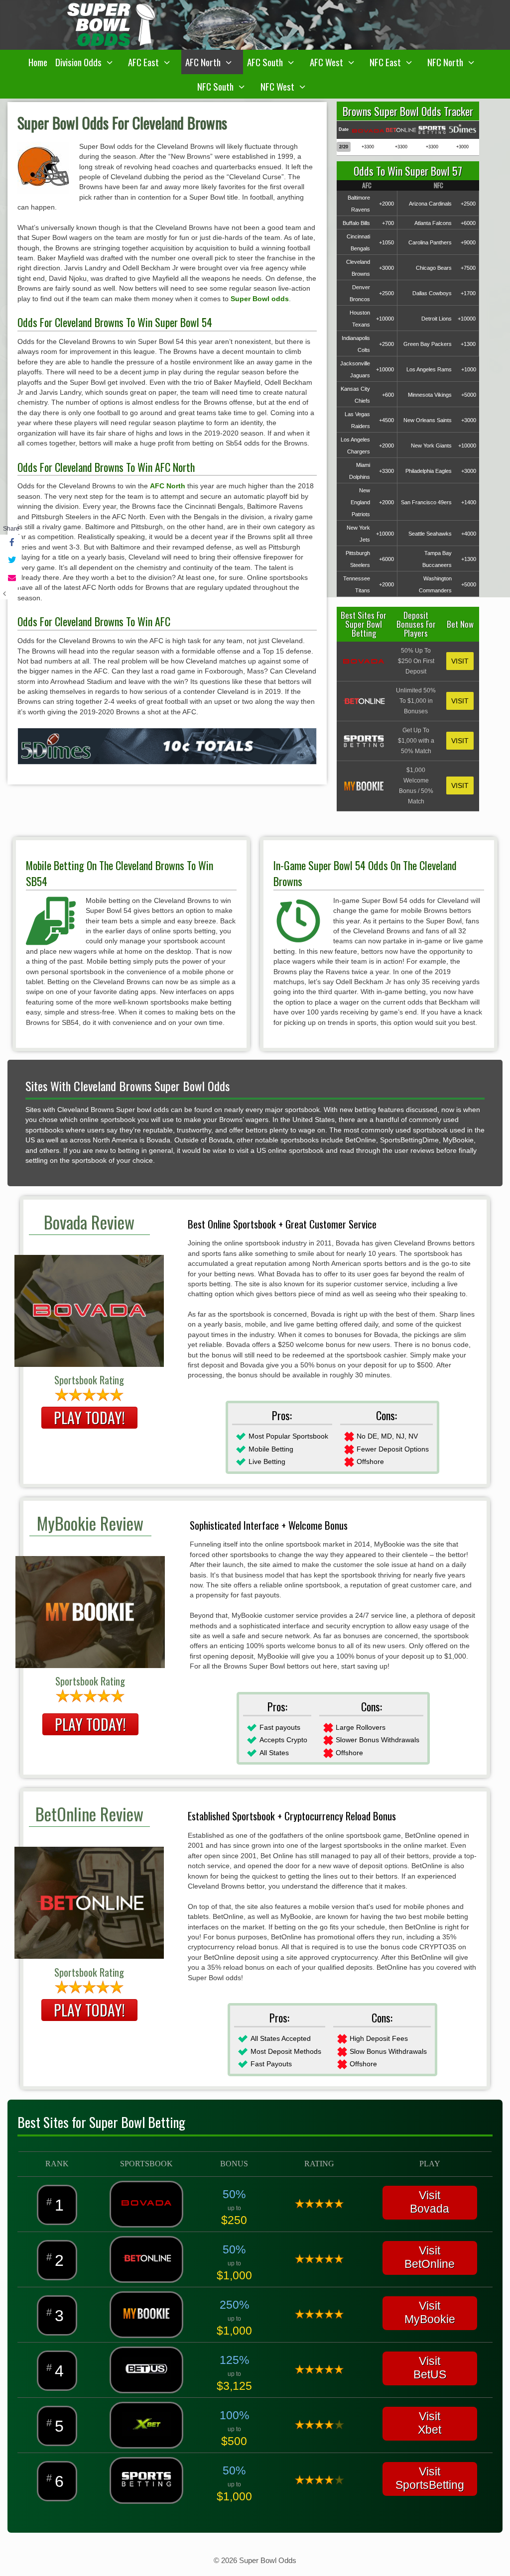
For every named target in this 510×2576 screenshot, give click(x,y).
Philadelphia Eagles (429, 471)
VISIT (460, 661)
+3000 (386, 268)
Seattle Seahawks (430, 534)
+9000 (468, 242)
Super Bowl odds (260, 299)
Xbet (430, 2430)
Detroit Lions (437, 319)
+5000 (469, 395)
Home (38, 62)
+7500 (468, 268)
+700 (388, 223)
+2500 (468, 204)
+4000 (469, 534)
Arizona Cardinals (430, 204)
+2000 (386, 204)
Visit (430, 2250)
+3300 (386, 471)
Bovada (430, 2209)
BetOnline (430, 2264)
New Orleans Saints (428, 420)
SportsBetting (430, 2485)
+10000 (385, 319)
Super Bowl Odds (268, 2560)
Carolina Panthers (430, 242)
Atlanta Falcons (433, 223)
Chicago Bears (434, 268)
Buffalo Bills (356, 223)
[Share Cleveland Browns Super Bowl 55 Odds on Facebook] (11, 543)
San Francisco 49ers (426, 502)
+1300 (468, 344)
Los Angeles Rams (429, 369)
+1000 (469, 369)
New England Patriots (360, 502)
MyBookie (430, 2319)
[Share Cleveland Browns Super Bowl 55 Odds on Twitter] (11, 561)
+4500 (386, 420)
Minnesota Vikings (430, 395)
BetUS (430, 2374)
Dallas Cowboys (432, 293)
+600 (388, 395)
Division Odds (78, 62)
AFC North (168, 486)
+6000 (468, 223)
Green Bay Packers (428, 344)
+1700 (468, 293)
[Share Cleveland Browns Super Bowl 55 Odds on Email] (11, 578)
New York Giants (431, 446)
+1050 (386, 242)
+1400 (469, 502)
